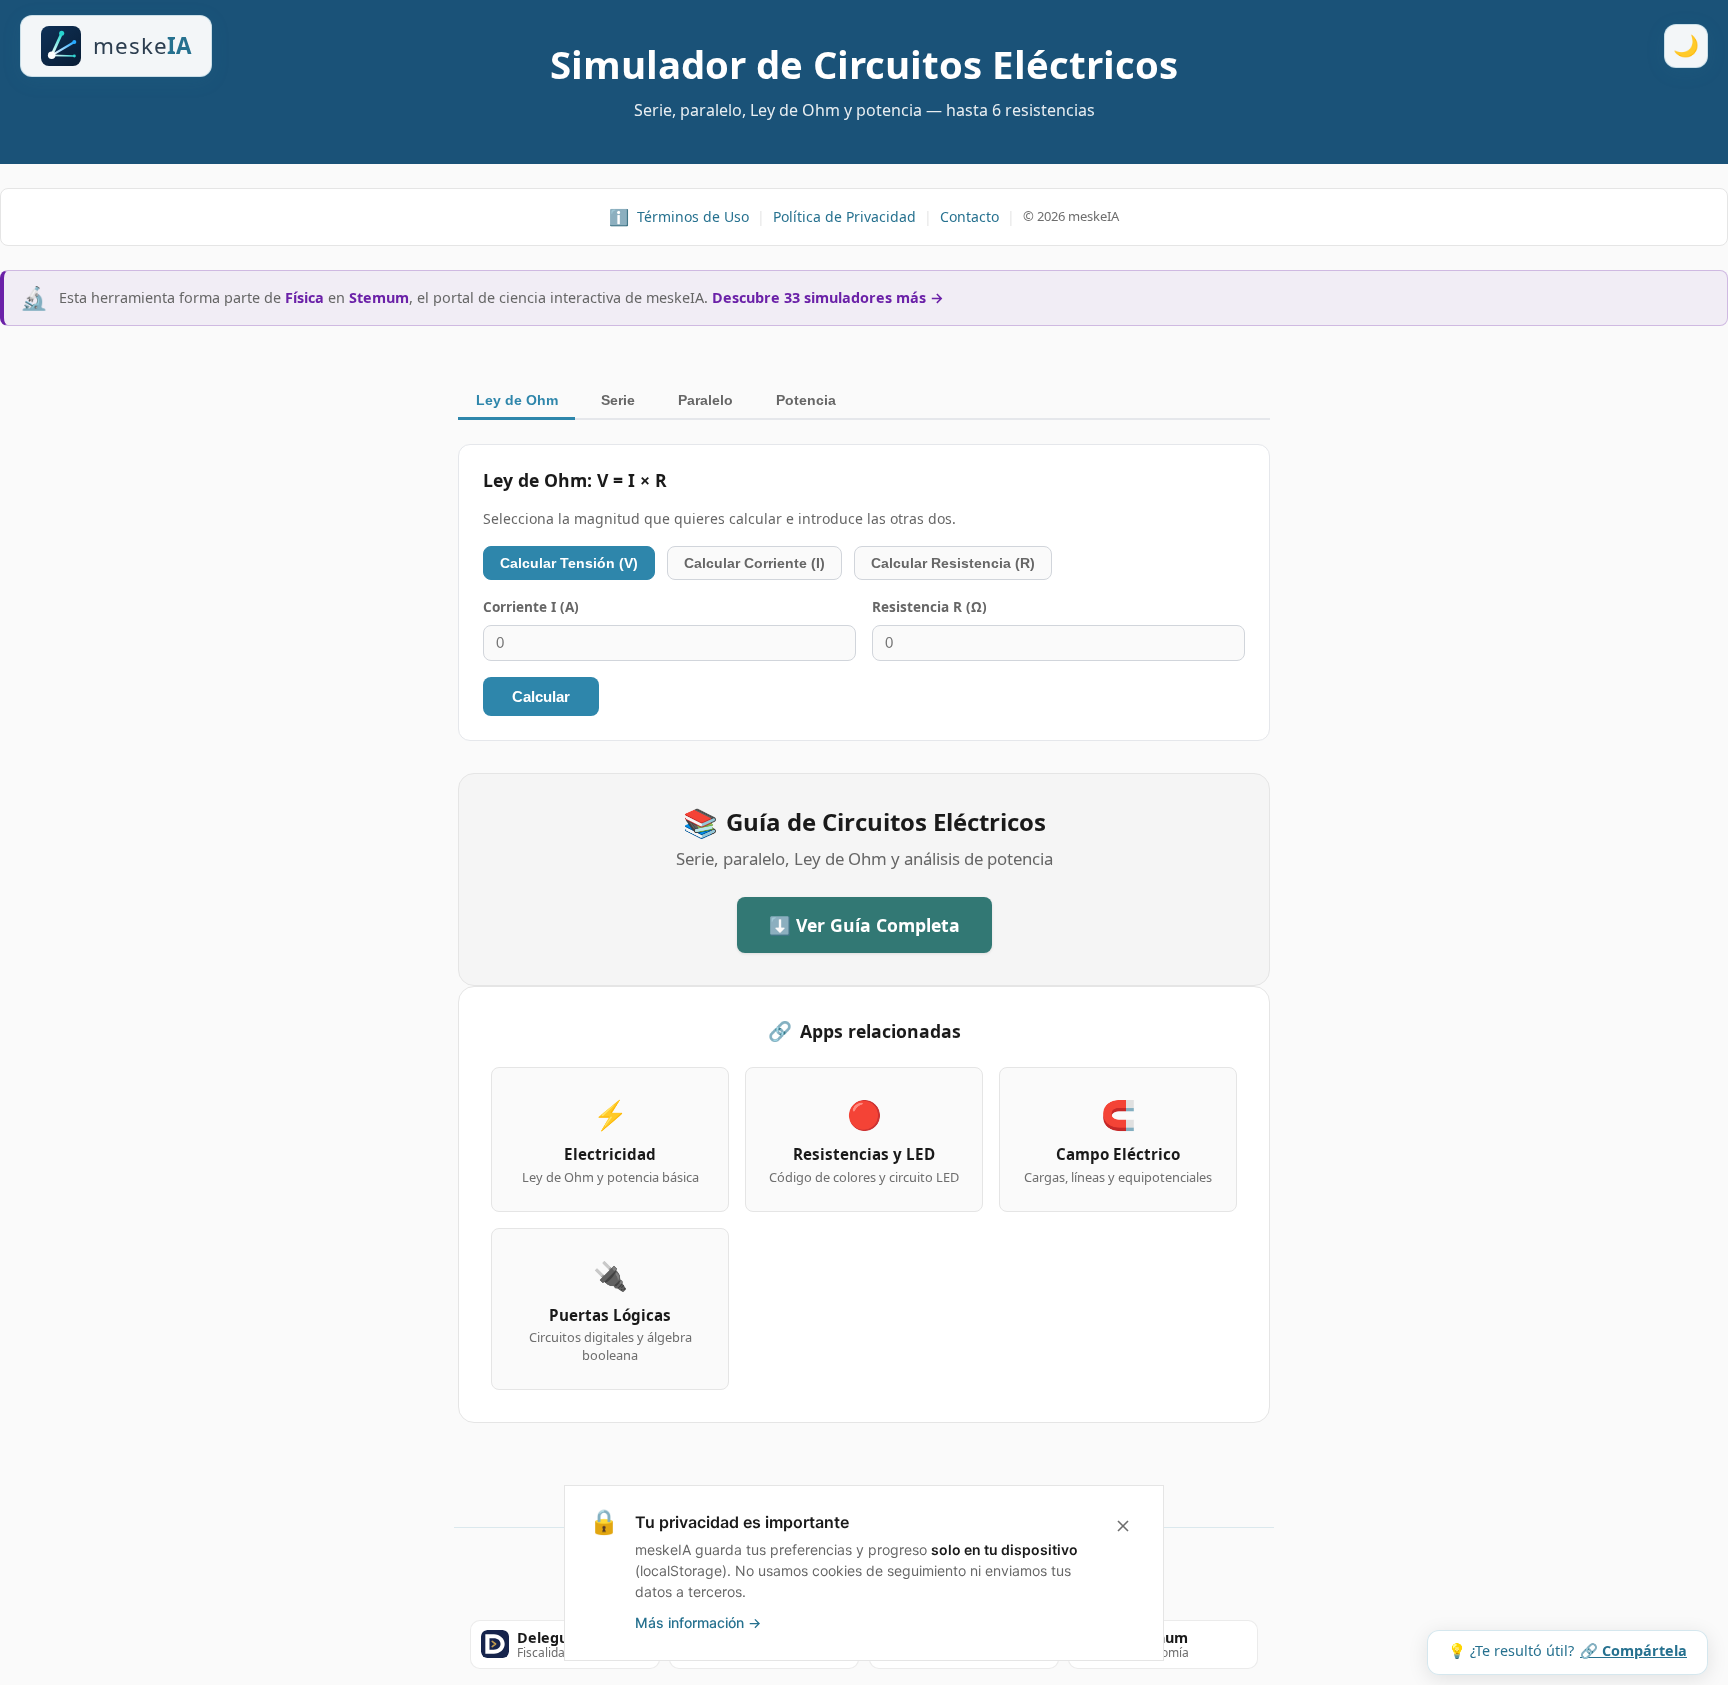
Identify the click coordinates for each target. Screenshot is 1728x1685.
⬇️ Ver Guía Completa (864, 925)
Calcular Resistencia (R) (953, 563)
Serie (618, 400)
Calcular (541, 696)
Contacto (969, 216)
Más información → (698, 1622)
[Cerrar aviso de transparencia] (1123, 1526)
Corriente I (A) (531, 606)
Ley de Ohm (517, 400)
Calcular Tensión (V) (569, 563)
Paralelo (705, 400)
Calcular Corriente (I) (754, 563)
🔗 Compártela (1633, 1650)
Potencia (806, 400)
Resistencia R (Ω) (929, 606)
